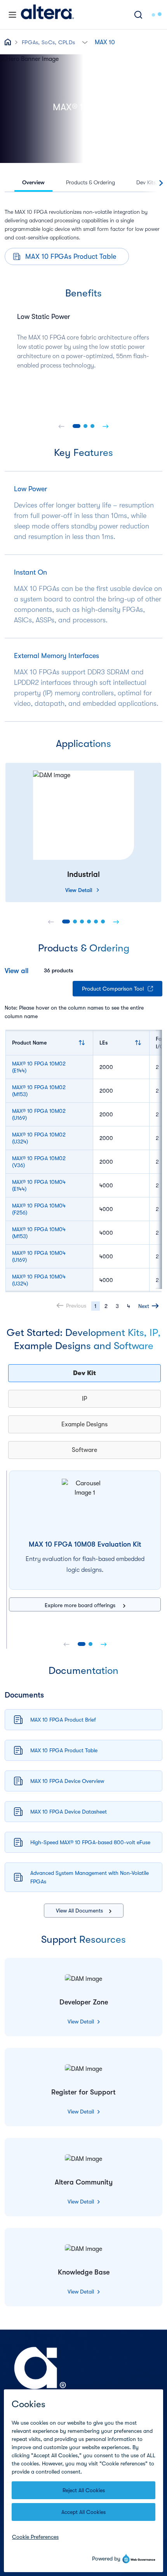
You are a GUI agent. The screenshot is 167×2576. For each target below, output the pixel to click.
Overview (33, 182)
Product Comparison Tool (113, 989)
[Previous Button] (61, 426)
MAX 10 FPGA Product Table (64, 1750)
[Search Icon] (138, 15)
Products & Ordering (90, 182)
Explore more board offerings (81, 1605)
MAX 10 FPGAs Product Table (71, 256)
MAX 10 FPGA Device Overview (67, 1781)
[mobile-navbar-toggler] (12, 15)
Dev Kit (84, 1373)
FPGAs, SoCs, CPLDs (48, 42)
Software (84, 1450)
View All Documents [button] (79, 1911)
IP (84, 1399)
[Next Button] (106, 426)
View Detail (79, 890)
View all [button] (17, 971)
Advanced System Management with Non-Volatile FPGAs (90, 1877)
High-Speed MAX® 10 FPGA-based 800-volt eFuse (90, 1842)
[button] (85, 42)
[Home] (47, 15)
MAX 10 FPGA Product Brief (63, 1720)
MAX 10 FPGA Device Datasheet (69, 1812)
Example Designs (84, 1424)
